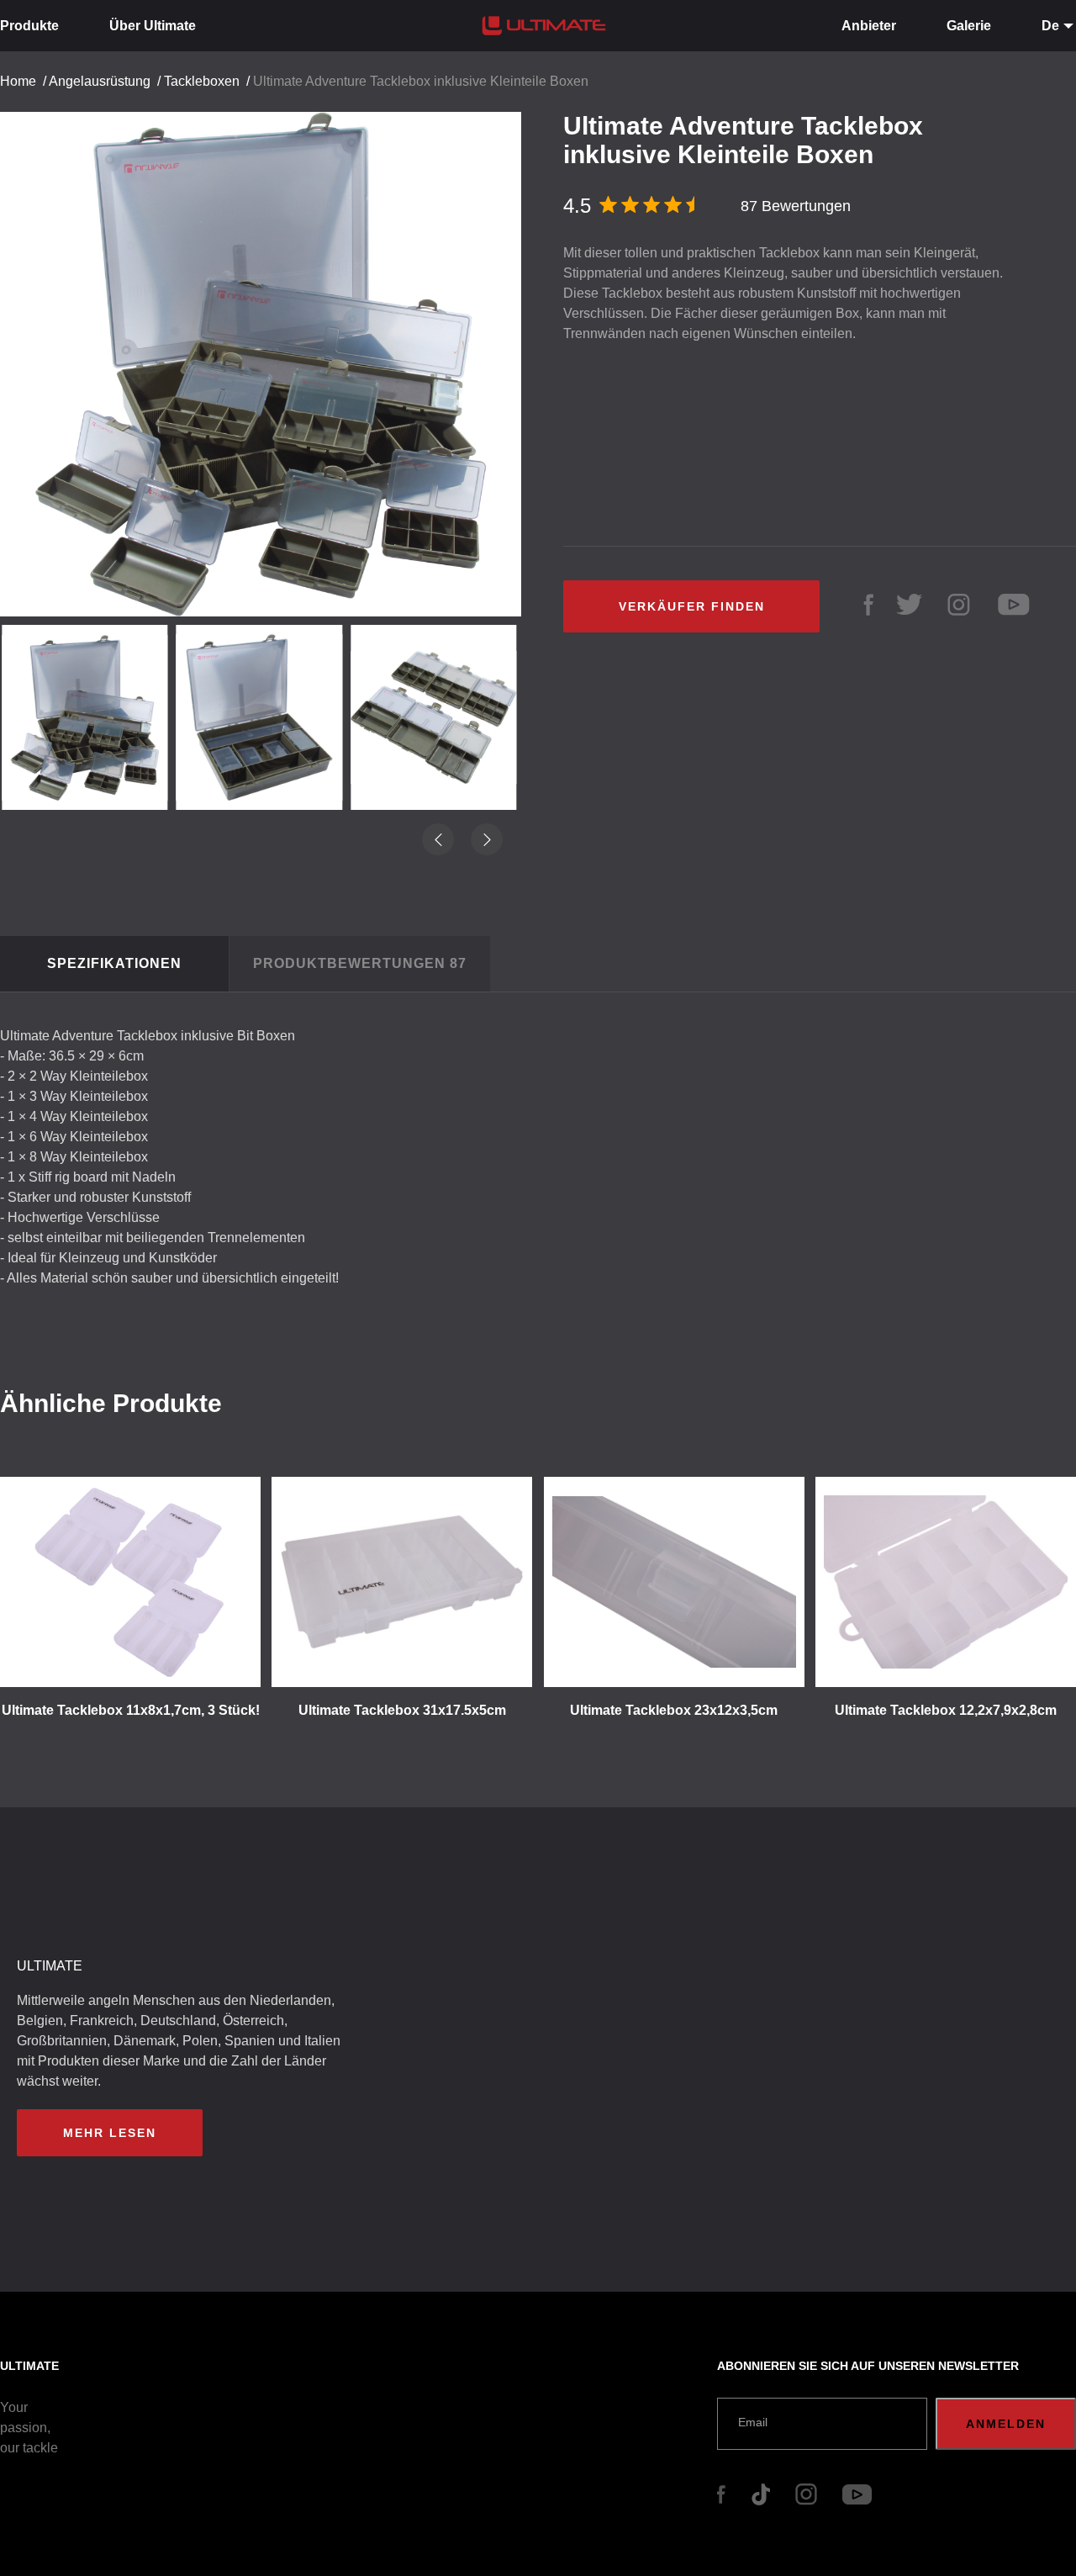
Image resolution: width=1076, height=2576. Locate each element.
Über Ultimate (153, 26)
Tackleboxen (202, 81)
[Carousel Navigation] (269, 358)
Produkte (29, 26)
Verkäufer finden (692, 606)
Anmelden (1006, 2424)
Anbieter (869, 26)
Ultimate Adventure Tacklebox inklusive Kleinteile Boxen (421, 81)
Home (18, 81)
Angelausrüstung (100, 81)
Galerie (969, 26)
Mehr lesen (110, 2133)
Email (753, 2422)
